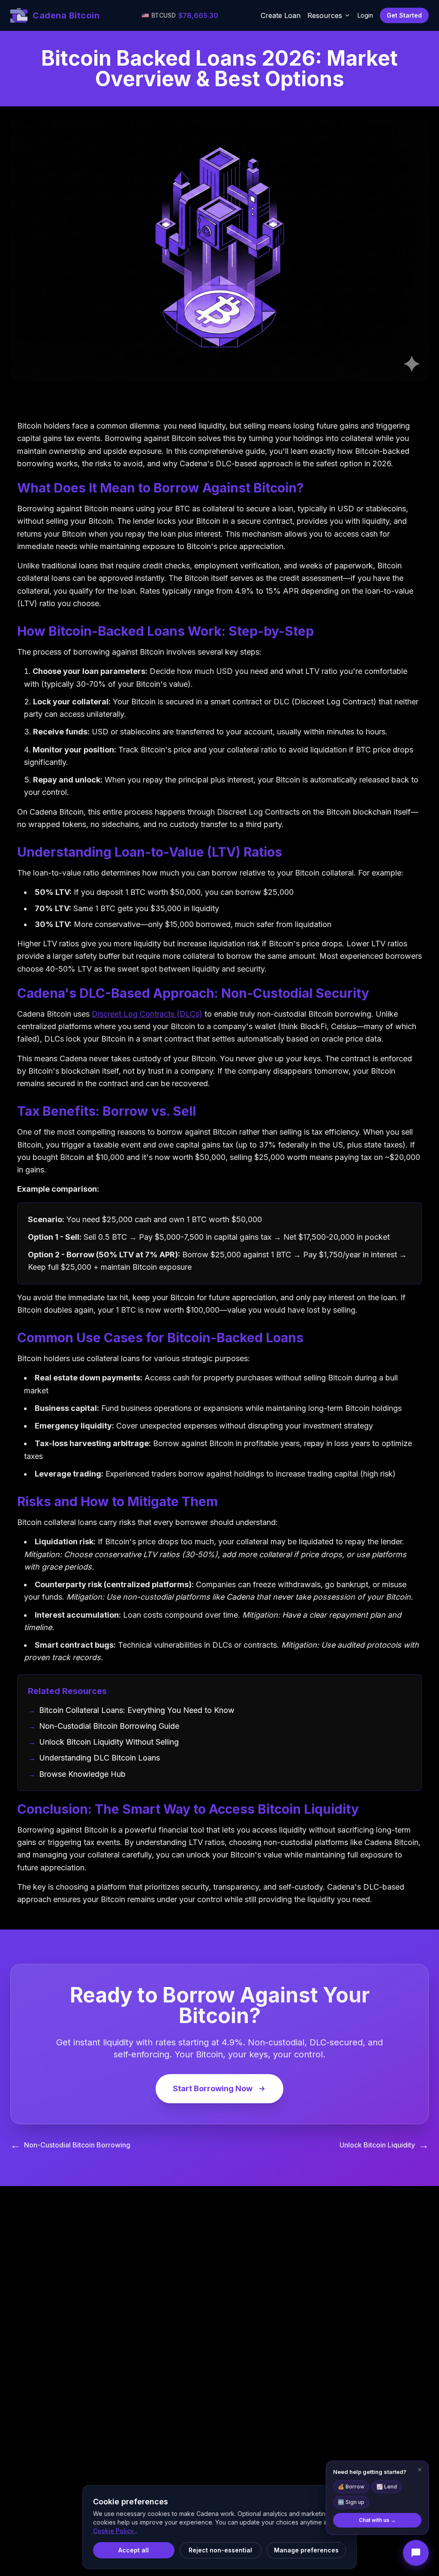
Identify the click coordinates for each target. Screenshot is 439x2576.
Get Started (404, 15)
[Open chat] (416, 2553)
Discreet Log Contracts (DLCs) (147, 1014)
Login (365, 15)
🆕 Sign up (351, 2502)
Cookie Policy (114, 2531)
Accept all (134, 2550)
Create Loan (281, 15)
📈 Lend (387, 2487)
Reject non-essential (220, 2550)
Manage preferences (306, 2550)
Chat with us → (377, 2520)
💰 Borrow (351, 2487)
